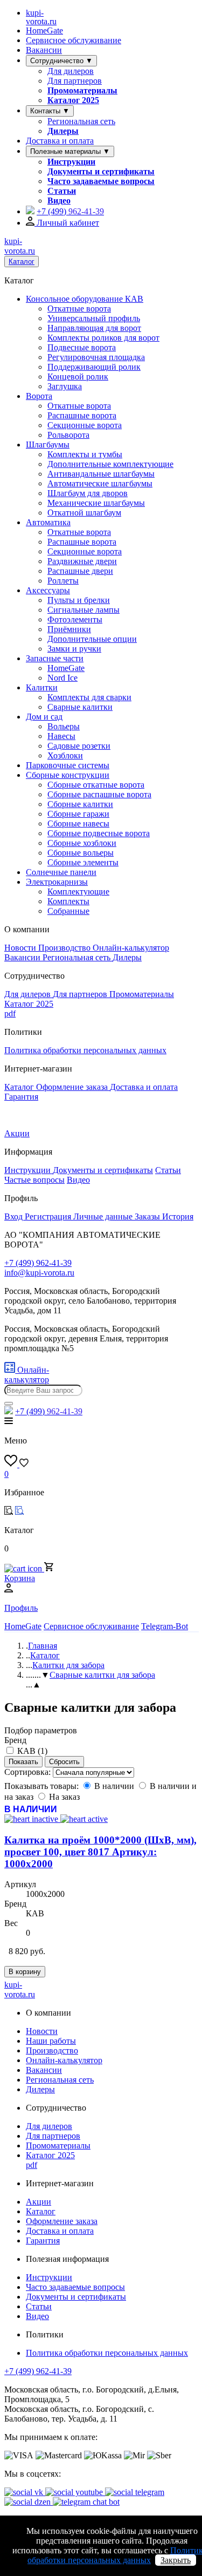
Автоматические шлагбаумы (100, 483)
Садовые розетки (79, 746)
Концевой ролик (78, 377)
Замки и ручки (74, 649)
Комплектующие (78, 892)
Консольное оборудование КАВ (85, 299)
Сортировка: (29, 1772)
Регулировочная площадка (96, 357)
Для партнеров (75, 81)
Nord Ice (62, 678)
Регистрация (49, 1216)
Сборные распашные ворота (99, 794)
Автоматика (48, 522)
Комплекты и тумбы (85, 454)
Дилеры (63, 131)
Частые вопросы (34, 1180)
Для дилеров (71, 71)
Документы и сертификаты (101, 171)
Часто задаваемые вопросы (101, 181)
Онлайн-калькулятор (131, 948)
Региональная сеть (81, 121)
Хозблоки (65, 755)
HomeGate (44, 30)
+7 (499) (70, 211)
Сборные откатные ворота (96, 785)
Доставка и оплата (60, 141)
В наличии (114, 1786)
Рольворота (68, 435)
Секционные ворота (85, 425)
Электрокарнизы (57, 882)
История (178, 1216)
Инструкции (71, 162)
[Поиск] (9, 1404)
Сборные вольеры (81, 853)
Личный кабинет (67, 223)
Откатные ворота (79, 309)
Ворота (39, 396)
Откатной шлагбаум (84, 513)
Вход (15, 1216)
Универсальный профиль (94, 318)
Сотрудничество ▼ (61, 61)
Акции (17, 1133)
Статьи (62, 191)
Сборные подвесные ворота (99, 833)
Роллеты (63, 581)
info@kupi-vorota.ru (39, 1273)
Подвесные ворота (82, 347)
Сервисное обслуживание (74, 40)
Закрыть (176, 2560)
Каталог (22, 262)
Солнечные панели (61, 872)
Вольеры (64, 726)
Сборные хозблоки (82, 843)
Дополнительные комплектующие (110, 464)
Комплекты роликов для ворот (103, 338)
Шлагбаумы (48, 445)
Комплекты (68, 901)
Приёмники (69, 629)
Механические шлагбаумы (96, 503)
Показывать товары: (43, 1786)
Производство (65, 948)
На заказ (64, 1797)
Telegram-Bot (165, 1626)
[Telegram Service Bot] (30, 211)
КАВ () (32, 1751)
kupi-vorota (41, 17)
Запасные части (55, 658)
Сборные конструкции (68, 775)
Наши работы (51, 2041)
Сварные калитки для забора (102, 1675)
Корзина (20, 1578)
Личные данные (104, 1216)
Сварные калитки (80, 707)
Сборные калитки (80, 804)
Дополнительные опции (92, 639)
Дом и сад (44, 717)
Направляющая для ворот (94, 328)
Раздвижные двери (82, 561)
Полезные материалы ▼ (70, 151)
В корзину (25, 1972)
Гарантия (21, 1097)
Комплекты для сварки (89, 697)
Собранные (68, 911)
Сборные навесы (78, 823)
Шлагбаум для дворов (88, 493)
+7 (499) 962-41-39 (38, 2371)
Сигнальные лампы (83, 610)
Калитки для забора (68, 1665)
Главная (43, 1646)
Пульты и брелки (79, 600)
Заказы (148, 1216)
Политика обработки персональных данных (85, 1050)
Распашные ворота (82, 415)
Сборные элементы (83, 862)
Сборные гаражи (78, 814)
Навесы (61, 736)
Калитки (42, 687)
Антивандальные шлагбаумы (101, 474)
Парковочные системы (68, 765)
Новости (21, 948)
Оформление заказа (73, 1087)
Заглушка (65, 386)
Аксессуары (48, 590)
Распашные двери (80, 571)
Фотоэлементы (75, 619)
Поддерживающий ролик (94, 367)
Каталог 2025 (73, 100)
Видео (59, 201)
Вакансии (44, 50)
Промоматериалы (82, 90)
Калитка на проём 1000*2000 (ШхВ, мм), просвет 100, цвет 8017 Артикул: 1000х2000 (100, 1852)
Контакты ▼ (50, 111)
